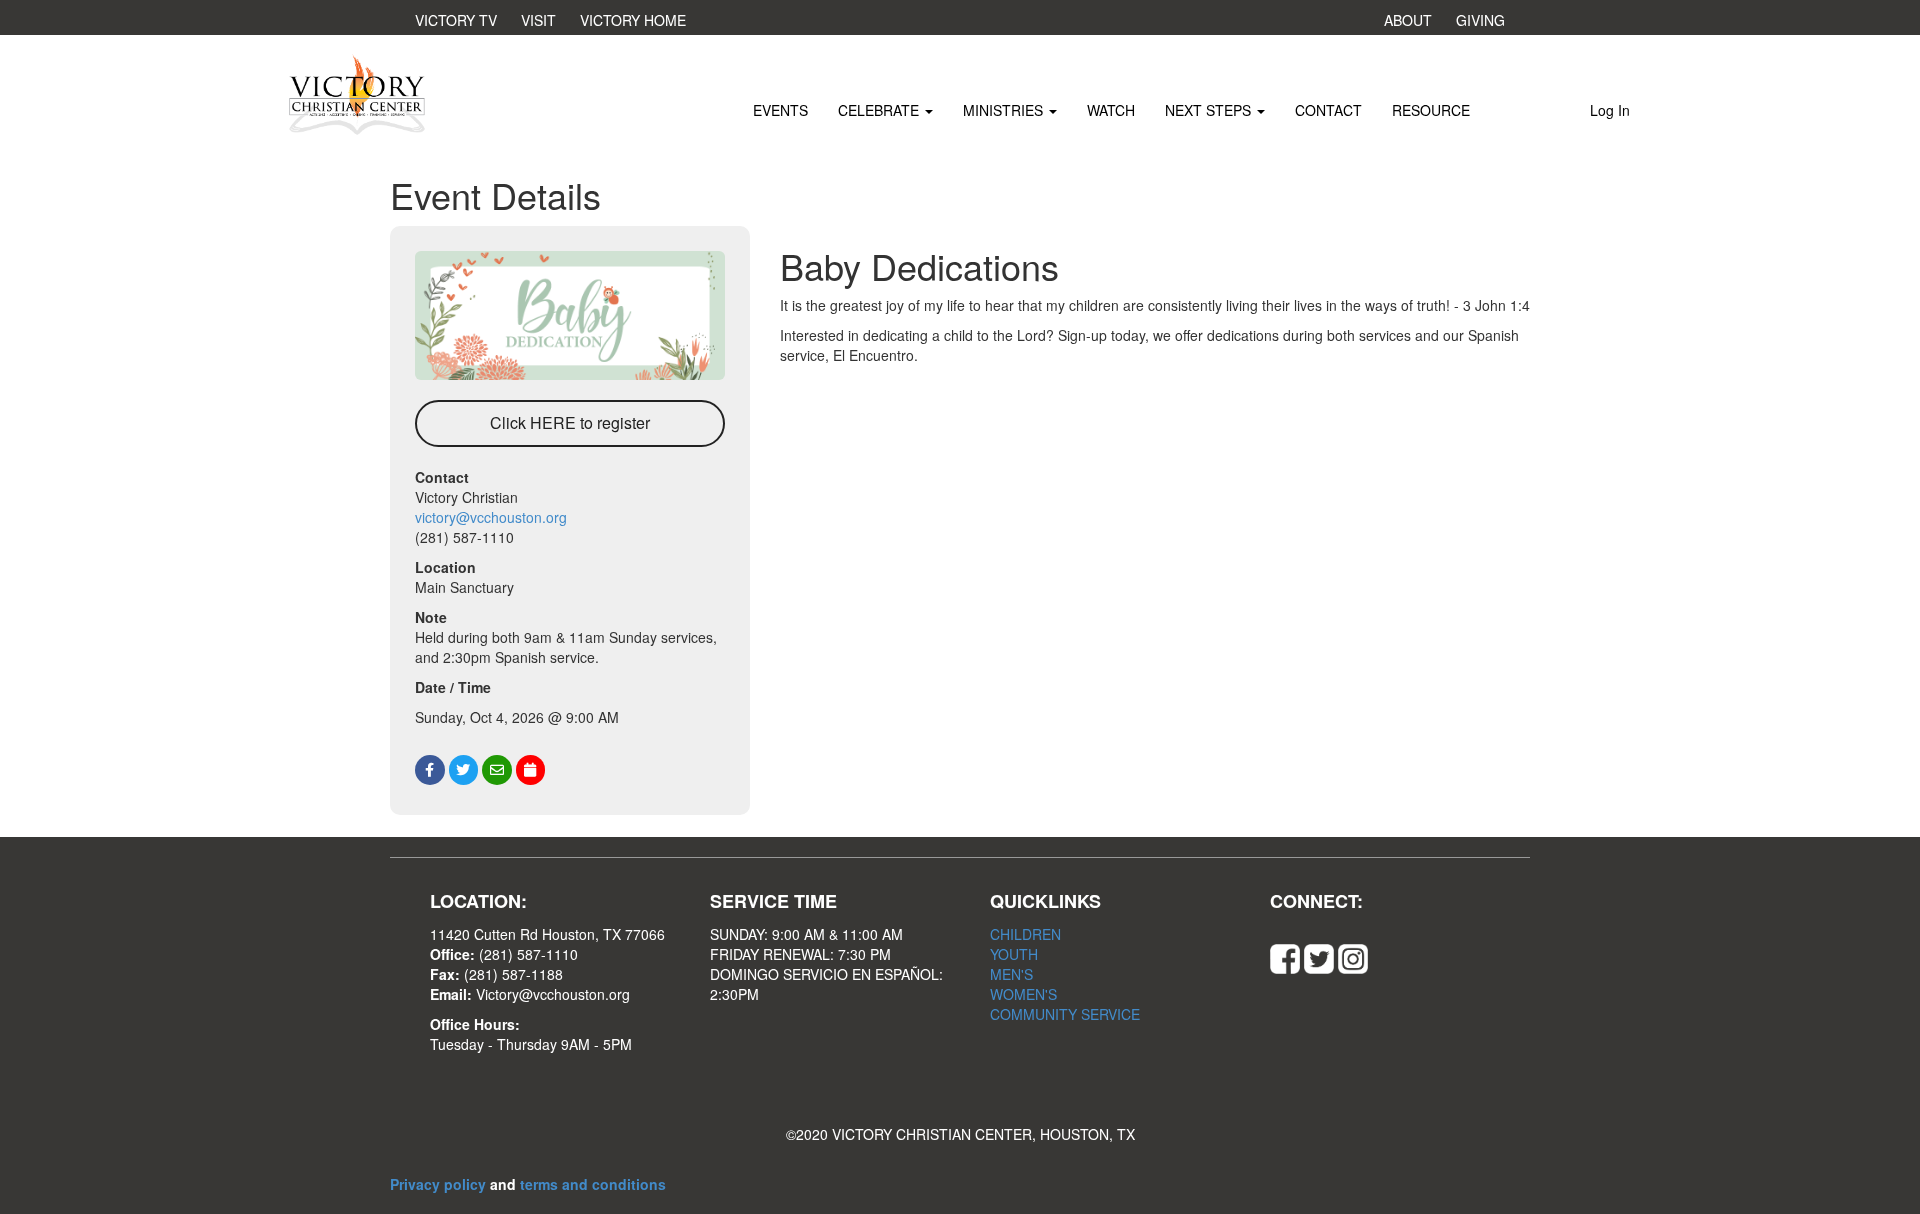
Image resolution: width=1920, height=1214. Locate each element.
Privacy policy (440, 1184)
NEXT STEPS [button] (1210, 110)
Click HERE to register (570, 422)
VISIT (538, 20)
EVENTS (780, 110)
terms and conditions (593, 1184)
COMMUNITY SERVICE (1065, 1014)
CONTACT (1328, 110)
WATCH (1111, 110)
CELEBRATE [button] (880, 110)
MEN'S (1011, 974)
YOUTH (1014, 954)
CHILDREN (1025, 934)
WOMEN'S (1023, 994)
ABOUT (1408, 20)
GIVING (1480, 20)
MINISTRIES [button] (1005, 110)
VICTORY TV (456, 20)
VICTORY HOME (633, 20)
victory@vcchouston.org (491, 517)
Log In (1610, 110)
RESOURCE (1431, 110)
